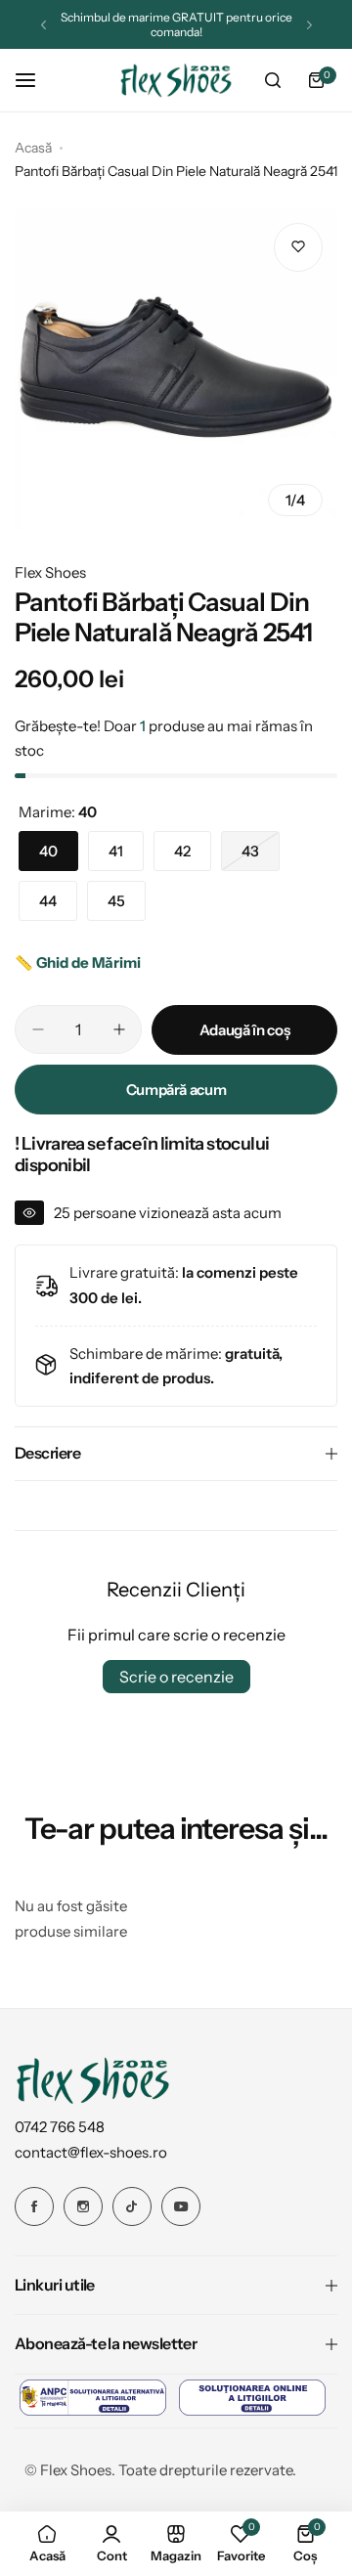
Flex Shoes (50, 572)
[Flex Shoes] (176, 81)
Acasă (33, 148)
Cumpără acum (176, 1090)
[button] (44, 25)
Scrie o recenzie (176, 1677)
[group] (176, 370)
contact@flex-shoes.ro (91, 2152)
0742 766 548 (60, 2127)
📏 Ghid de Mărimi (78, 962)
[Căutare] (273, 80)
